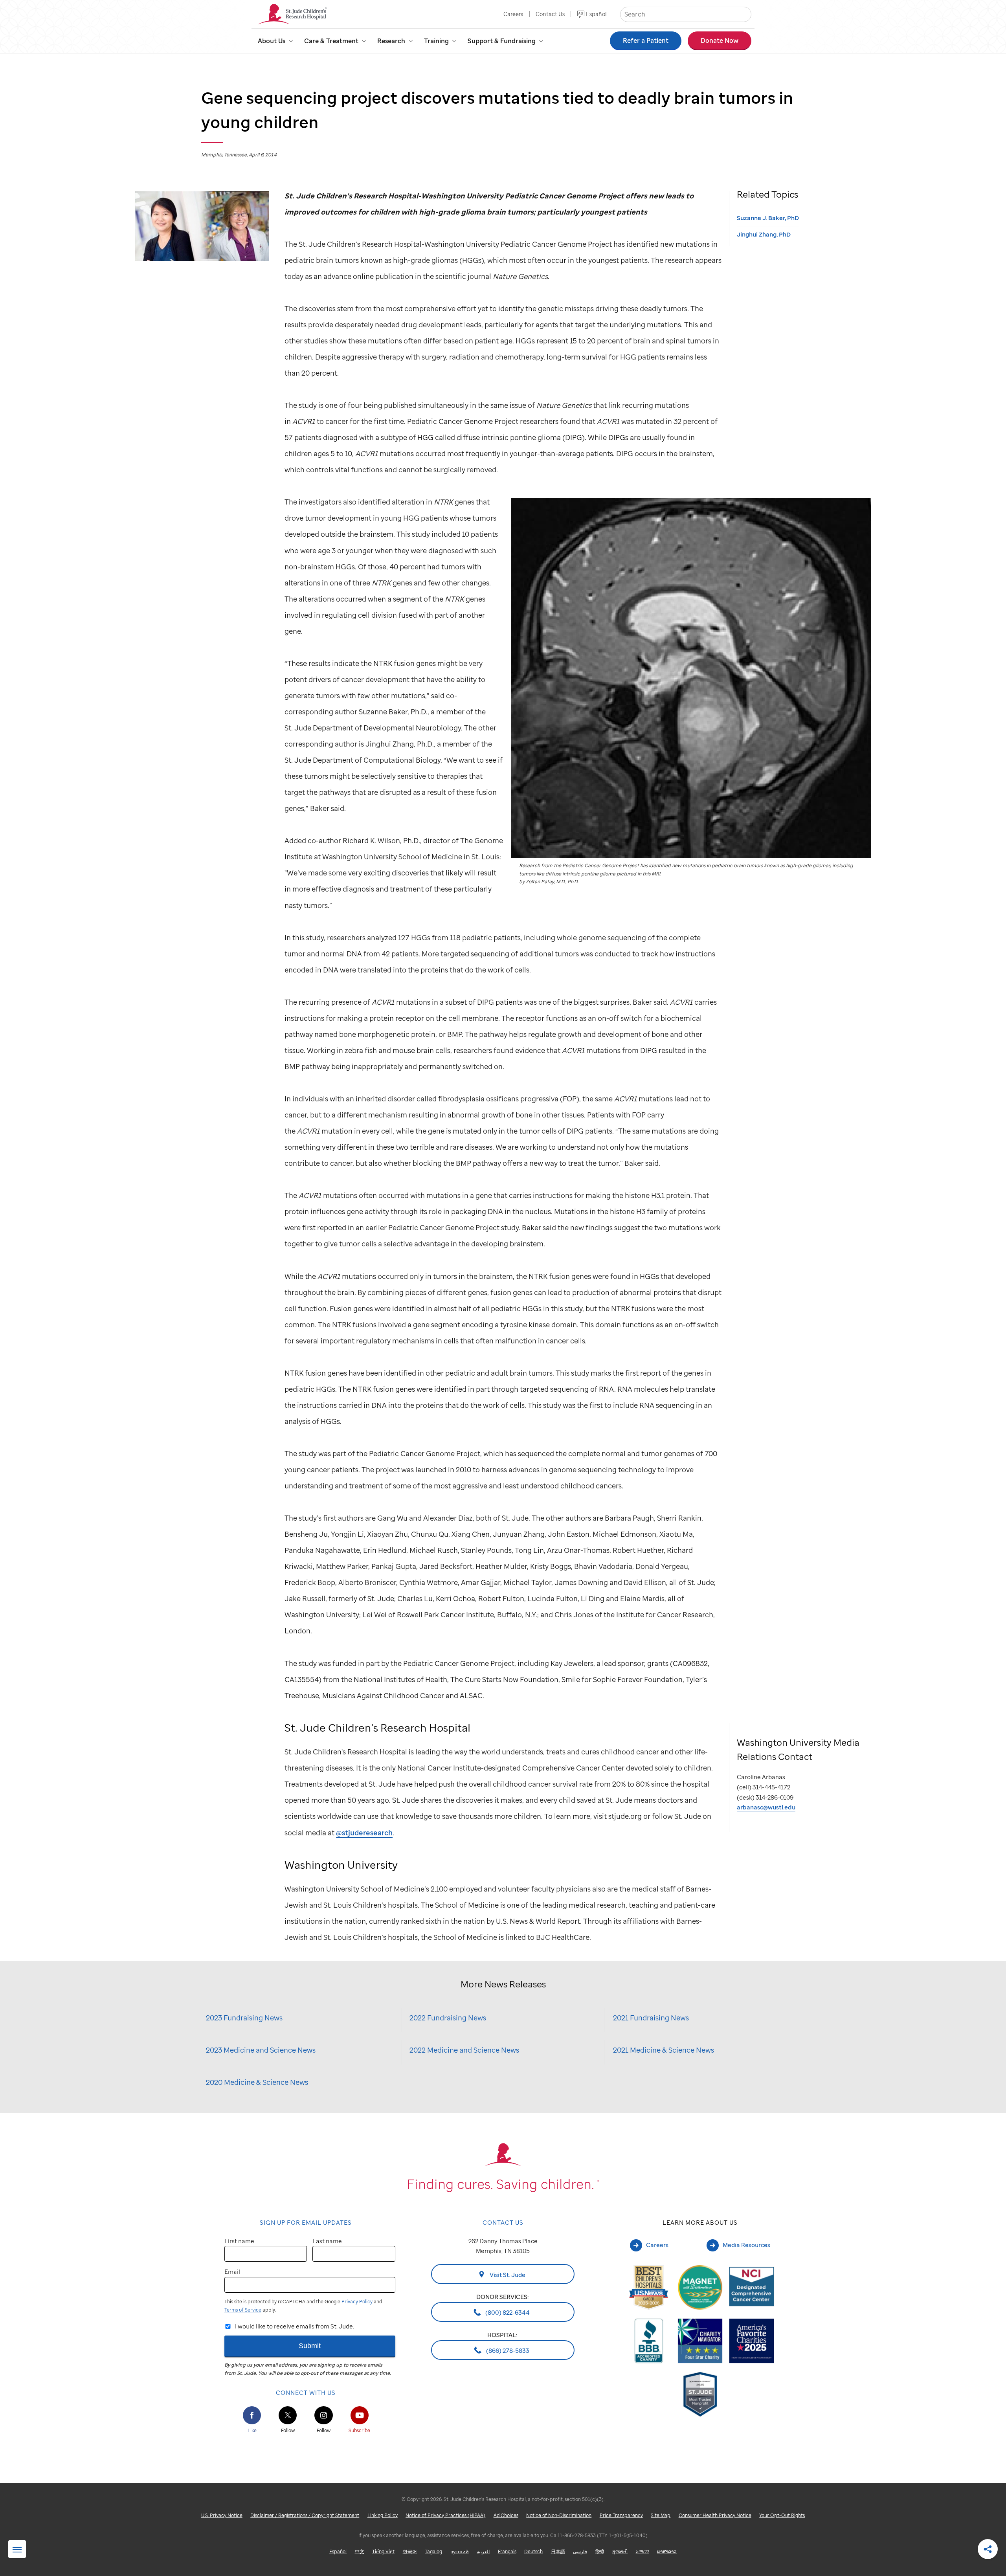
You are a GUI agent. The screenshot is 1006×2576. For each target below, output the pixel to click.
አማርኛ (643, 2551)
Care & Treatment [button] (331, 41)
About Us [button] (272, 41)
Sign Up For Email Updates (306, 2222)
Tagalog (433, 2551)
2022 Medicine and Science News (464, 2050)
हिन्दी (600, 2551)
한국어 (410, 2551)
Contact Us (550, 14)
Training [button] (436, 41)
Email (232, 2271)
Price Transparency (621, 2515)
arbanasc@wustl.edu (766, 1807)
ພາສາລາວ (667, 2551)
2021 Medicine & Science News (664, 2050)
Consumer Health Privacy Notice (715, 2515)
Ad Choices (506, 2515)
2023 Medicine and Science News (261, 2050)
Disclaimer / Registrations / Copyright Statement (305, 2515)
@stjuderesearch (364, 1832)
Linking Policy (383, 2515)
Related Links (17, 2550)
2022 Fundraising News (448, 2017)
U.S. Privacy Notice (222, 2515)
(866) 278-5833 (507, 2350)
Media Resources (746, 2245)
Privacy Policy (357, 2302)
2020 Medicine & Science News (257, 2082)
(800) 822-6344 (507, 2312)
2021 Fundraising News (651, 2017)
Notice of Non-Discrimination (559, 2515)
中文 (360, 2551)
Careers (513, 14)
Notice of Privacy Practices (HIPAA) (445, 2515)
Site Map (661, 2515)
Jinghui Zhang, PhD (764, 234)
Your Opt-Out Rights (782, 2515)
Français (507, 2551)
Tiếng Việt (383, 2551)
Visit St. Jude (507, 2274)
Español (596, 14)
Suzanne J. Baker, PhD (768, 218)
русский (460, 2551)
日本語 (558, 2551)
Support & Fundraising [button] (502, 41)
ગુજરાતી (620, 2551)
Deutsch (533, 2551)
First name (239, 2241)
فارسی (580, 2551)
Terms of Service (243, 2310)
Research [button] (391, 41)
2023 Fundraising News (244, 2017)
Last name (327, 2241)
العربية (483, 2551)
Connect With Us (306, 2393)
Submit (310, 2346)
